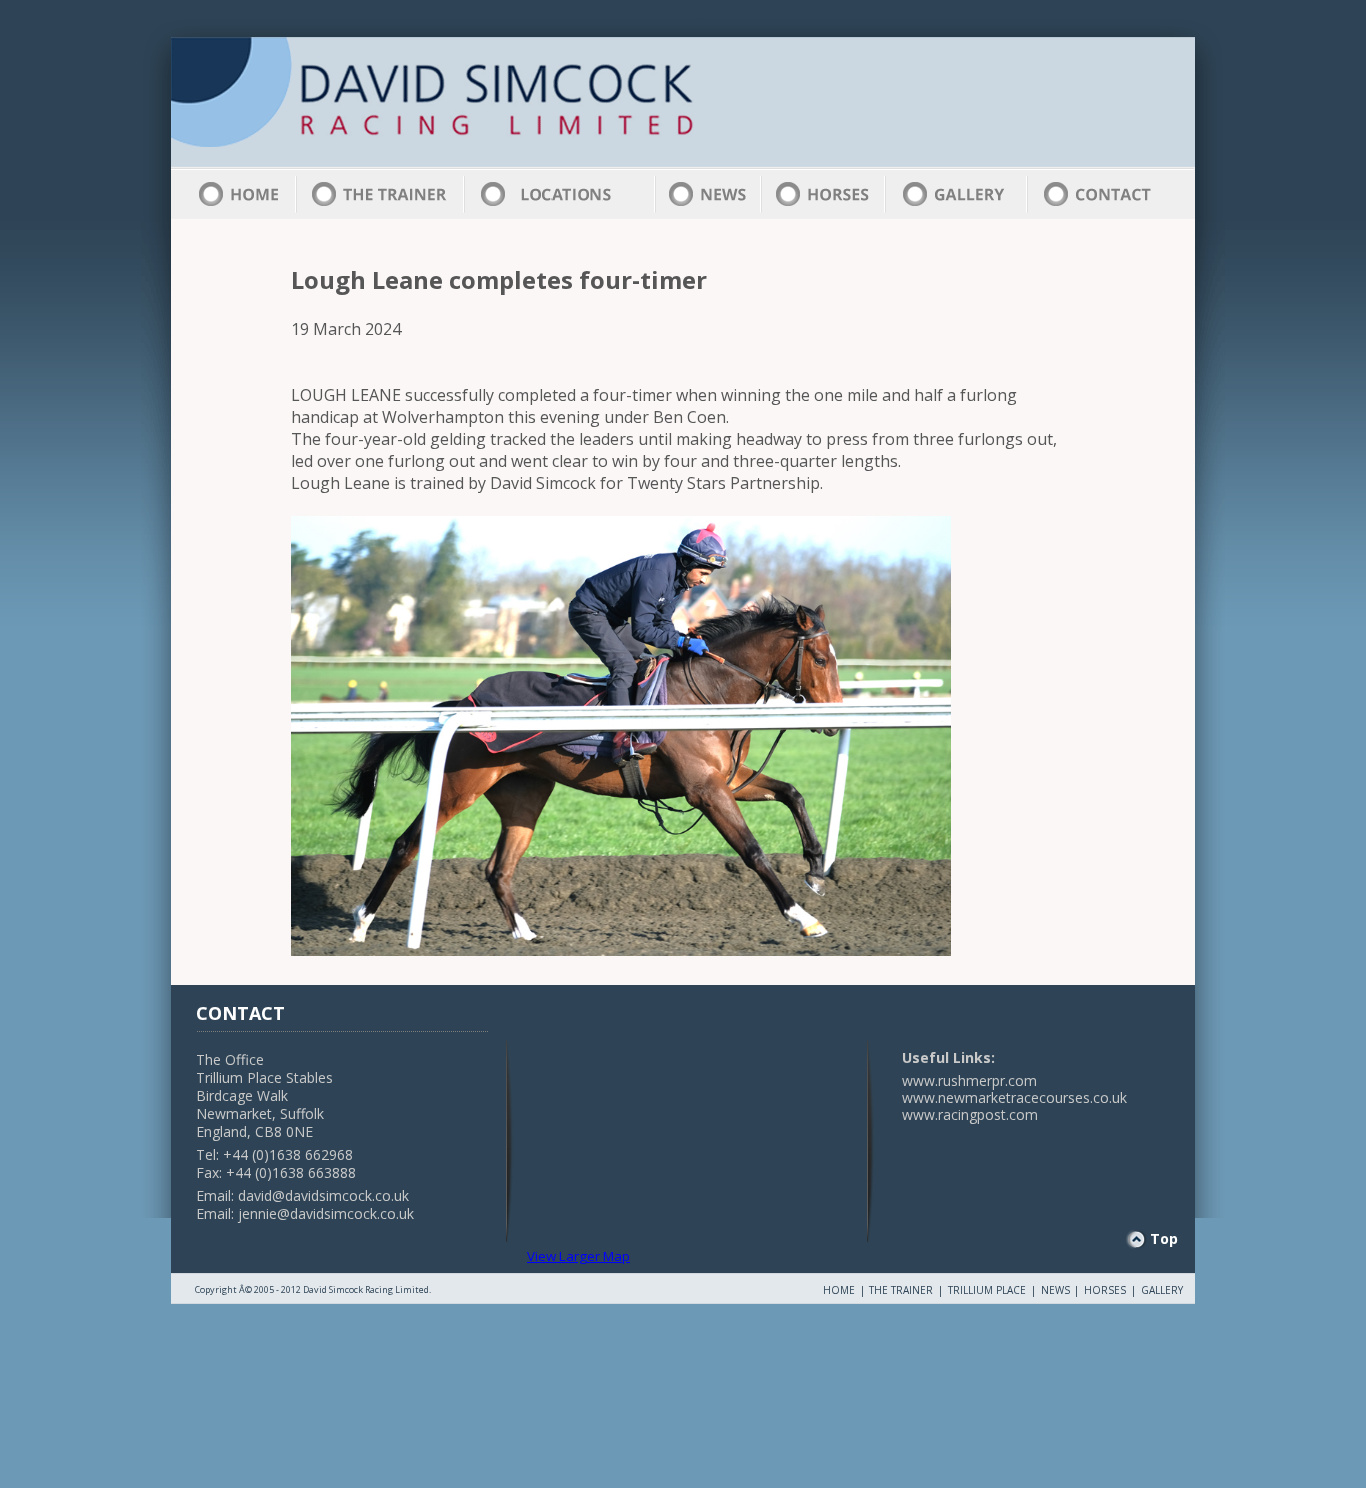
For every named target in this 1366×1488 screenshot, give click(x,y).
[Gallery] (954, 194)
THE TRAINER (901, 1290)
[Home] (497, 100)
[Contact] (1097, 194)
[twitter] (864, 149)
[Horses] (822, 194)
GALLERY (1162, 1290)
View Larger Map (578, 1256)
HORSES (1105, 1290)
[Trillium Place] (559, 194)
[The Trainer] (379, 194)
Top (1164, 1238)
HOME (839, 1290)
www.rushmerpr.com (969, 1080)
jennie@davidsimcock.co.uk (326, 1213)
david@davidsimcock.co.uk (323, 1195)
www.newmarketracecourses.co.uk (1014, 1097)
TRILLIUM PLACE (987, 1290)
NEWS (1055, 1290)
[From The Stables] (799, 80)
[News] (707, 194)
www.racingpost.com (970, 1114)
